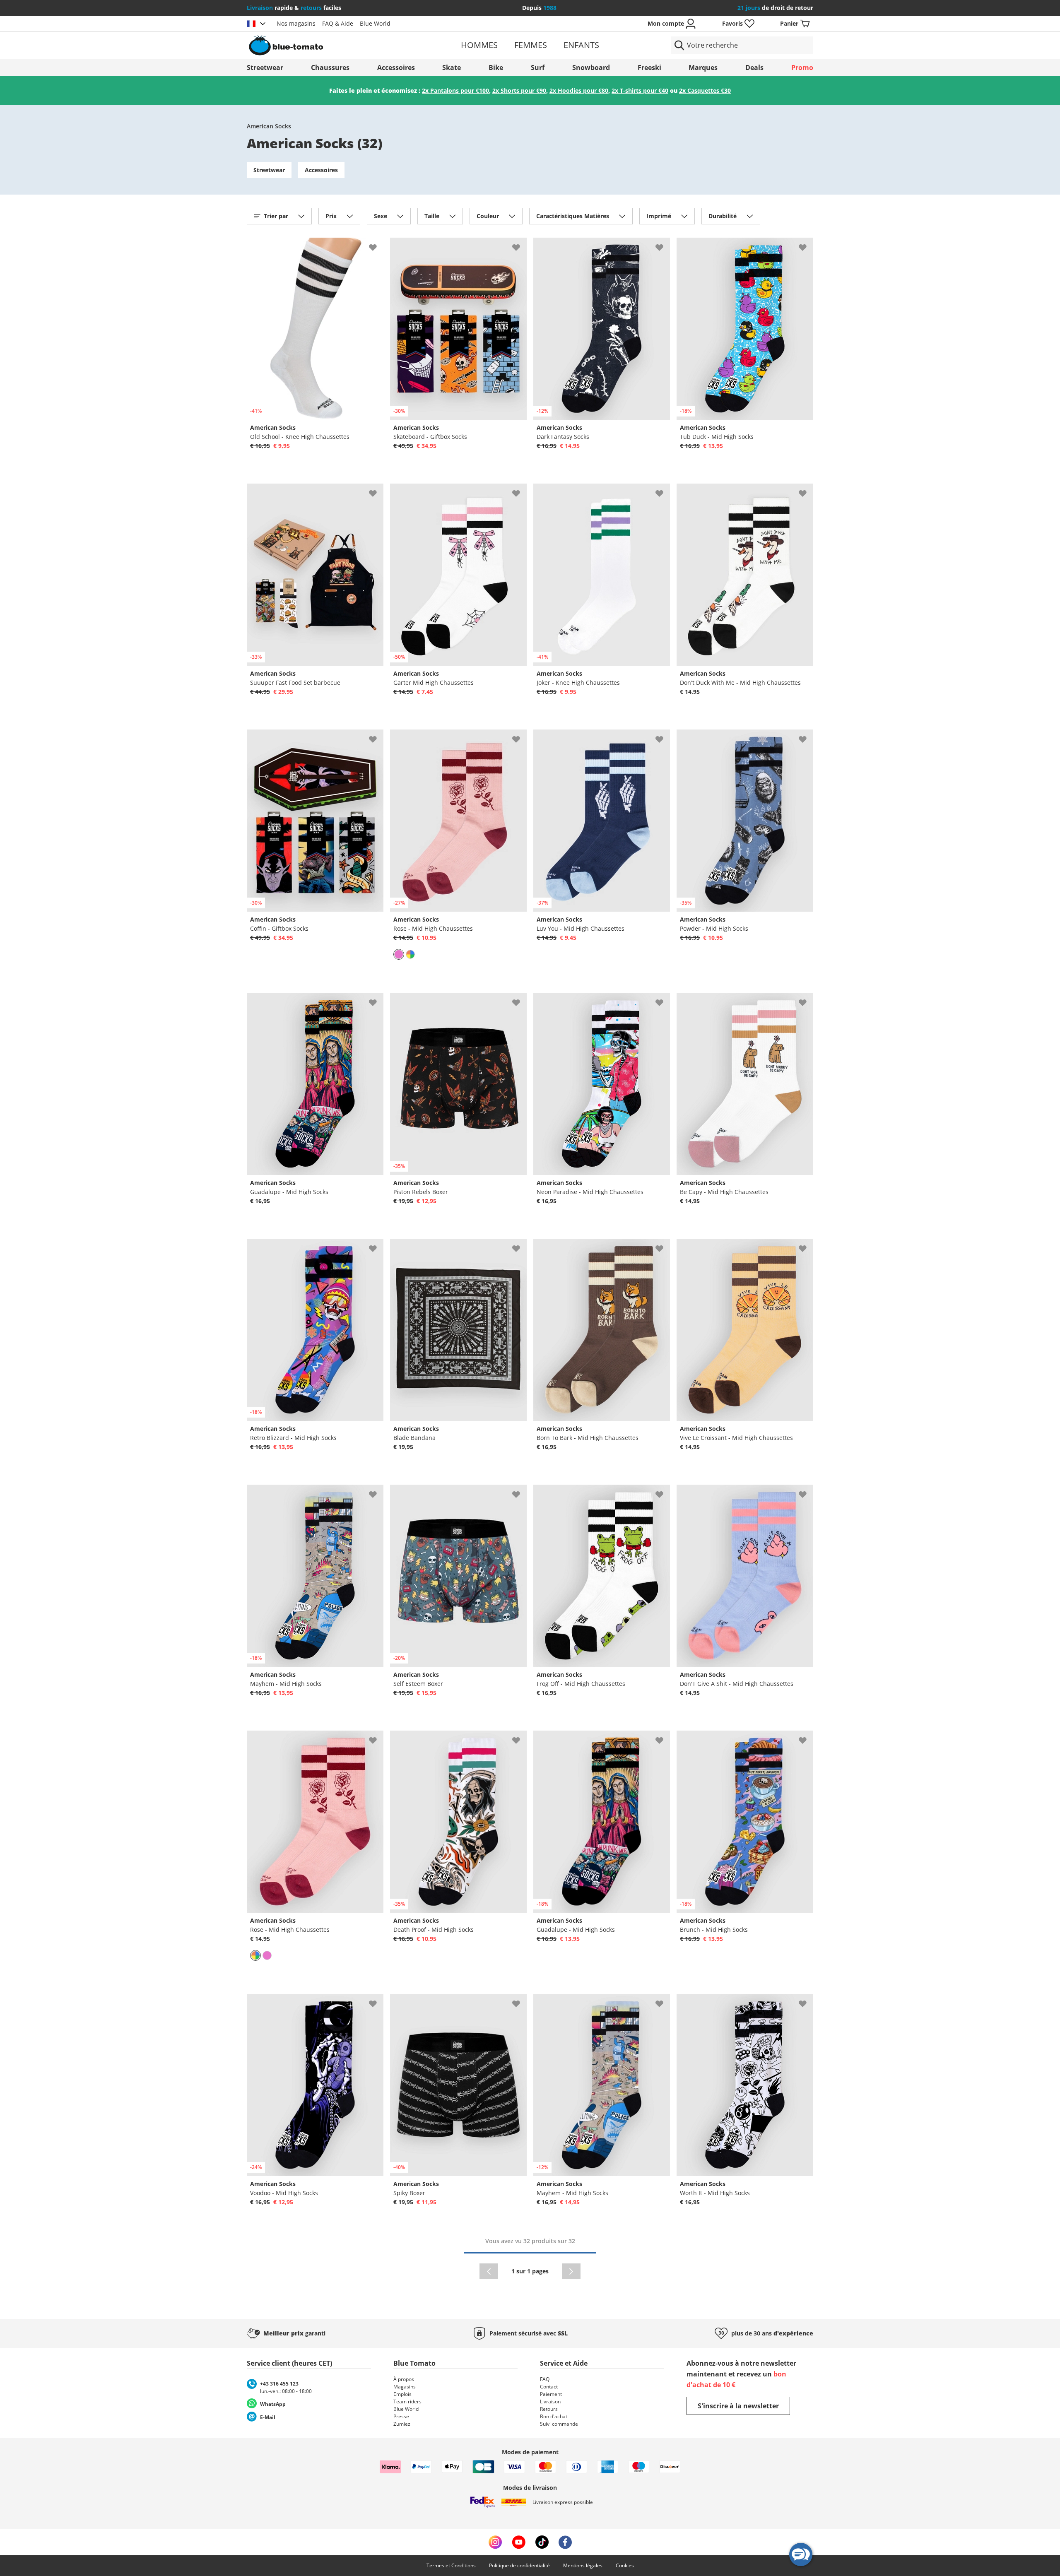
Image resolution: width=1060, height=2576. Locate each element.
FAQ (545, 2379)
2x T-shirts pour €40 (640, 90)
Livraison (550, 2401)
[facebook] (565, 2542)
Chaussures (330, 67)
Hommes (479, 45)
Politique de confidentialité (519, 2565)
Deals (754, 67)
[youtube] (519, 2542)
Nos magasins (296, 23)
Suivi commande (559, 2424)
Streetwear (265, 67)
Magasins (405, 2387)
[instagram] (495, 2542)
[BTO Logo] (339, 45)
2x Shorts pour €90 (519, 90)
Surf (538, 67)
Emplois (402, 2394)
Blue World (375, 23)
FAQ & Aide (338, 23)
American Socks (269, 126)
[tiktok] (542, 2542)
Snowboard (591, 67)
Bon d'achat (554, 2416)
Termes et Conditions (451, 2565)
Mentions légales (583, 2565)
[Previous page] (489, 2271)
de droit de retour (775, 8)
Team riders (407, 2401)
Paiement (551, 2394)
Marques (703, 67)
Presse (401, 2416)
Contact (549, 2387)
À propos (404, 2379)
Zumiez (402, 2424)
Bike (496, 67)
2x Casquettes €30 (705, 90)
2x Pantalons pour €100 (455, 90)
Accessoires (396, 67)
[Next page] (571, 2271)
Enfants (581, 45)
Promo (802, 67)
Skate (452, 67)
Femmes (531, 45)
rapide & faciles (294, 8)
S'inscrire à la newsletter (738, 2406)
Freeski (649, 67)
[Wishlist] (377, 244)
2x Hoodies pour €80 (579, 90)
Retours (549, 2409)
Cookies (625, 2565)
